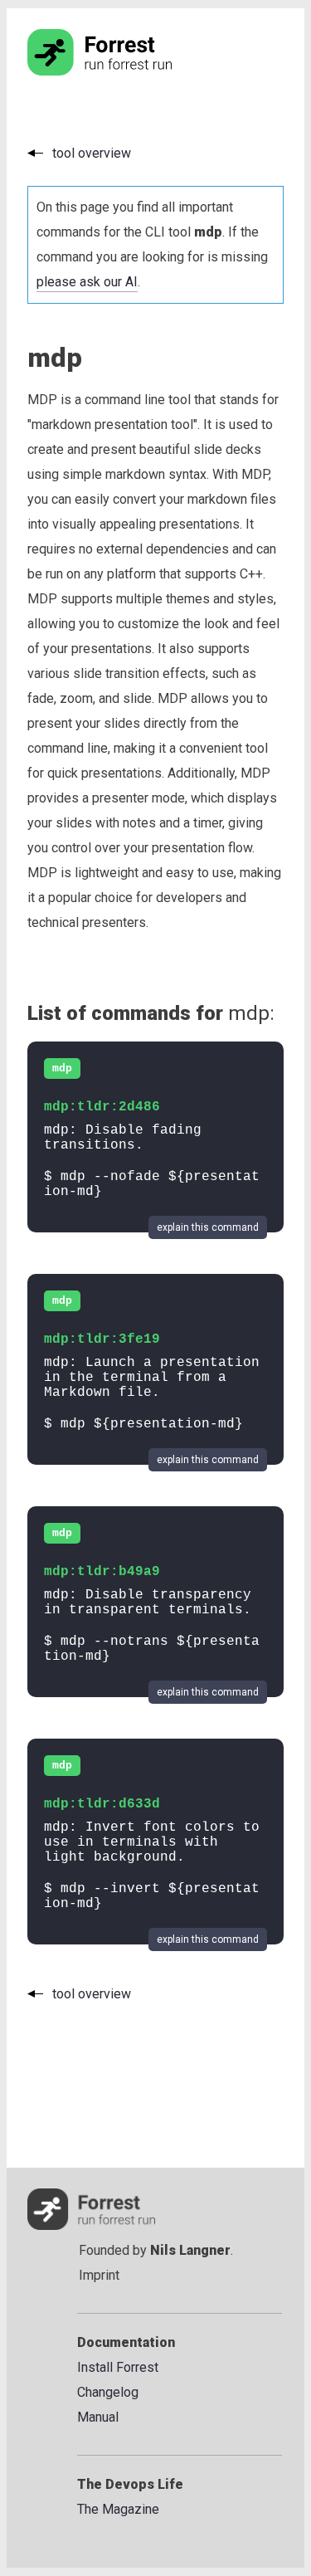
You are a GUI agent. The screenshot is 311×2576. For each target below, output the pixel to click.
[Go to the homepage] (131, 71)
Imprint (99, 2275)
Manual (98, 2417)
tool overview (92, 153)
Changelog (108, 2392)
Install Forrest (118, 2367)
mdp (62, 1068)
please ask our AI (87, 282)
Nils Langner (190, 2250)
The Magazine (118, 2509)
